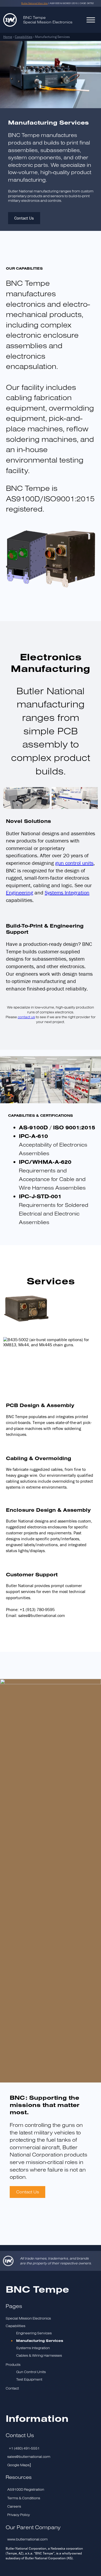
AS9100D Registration (26, 2489)
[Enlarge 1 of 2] (43, 794)
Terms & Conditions (24, 2498)
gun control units (74, 863)
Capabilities (24, 37)
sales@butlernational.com (29, 2457)
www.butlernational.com (27, 2539)
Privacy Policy (19, 2515)
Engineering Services (34, 2333)
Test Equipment (29, 2379)
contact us (26, 1017)
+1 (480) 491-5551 (24, 2448)
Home (8, 37)
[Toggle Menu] (91, 20)
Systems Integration (67, 892)
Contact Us (24, 218)
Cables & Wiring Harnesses (39, 2355)
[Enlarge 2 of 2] (91, 794)
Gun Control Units (31, 2372)
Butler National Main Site (34, 3)
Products (13, 2365)
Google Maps (18, 2465)
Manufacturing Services (40, 2341)
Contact (12, 2388)
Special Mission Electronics (28, 2318)
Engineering (20, 892)
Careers (14, 2506)
